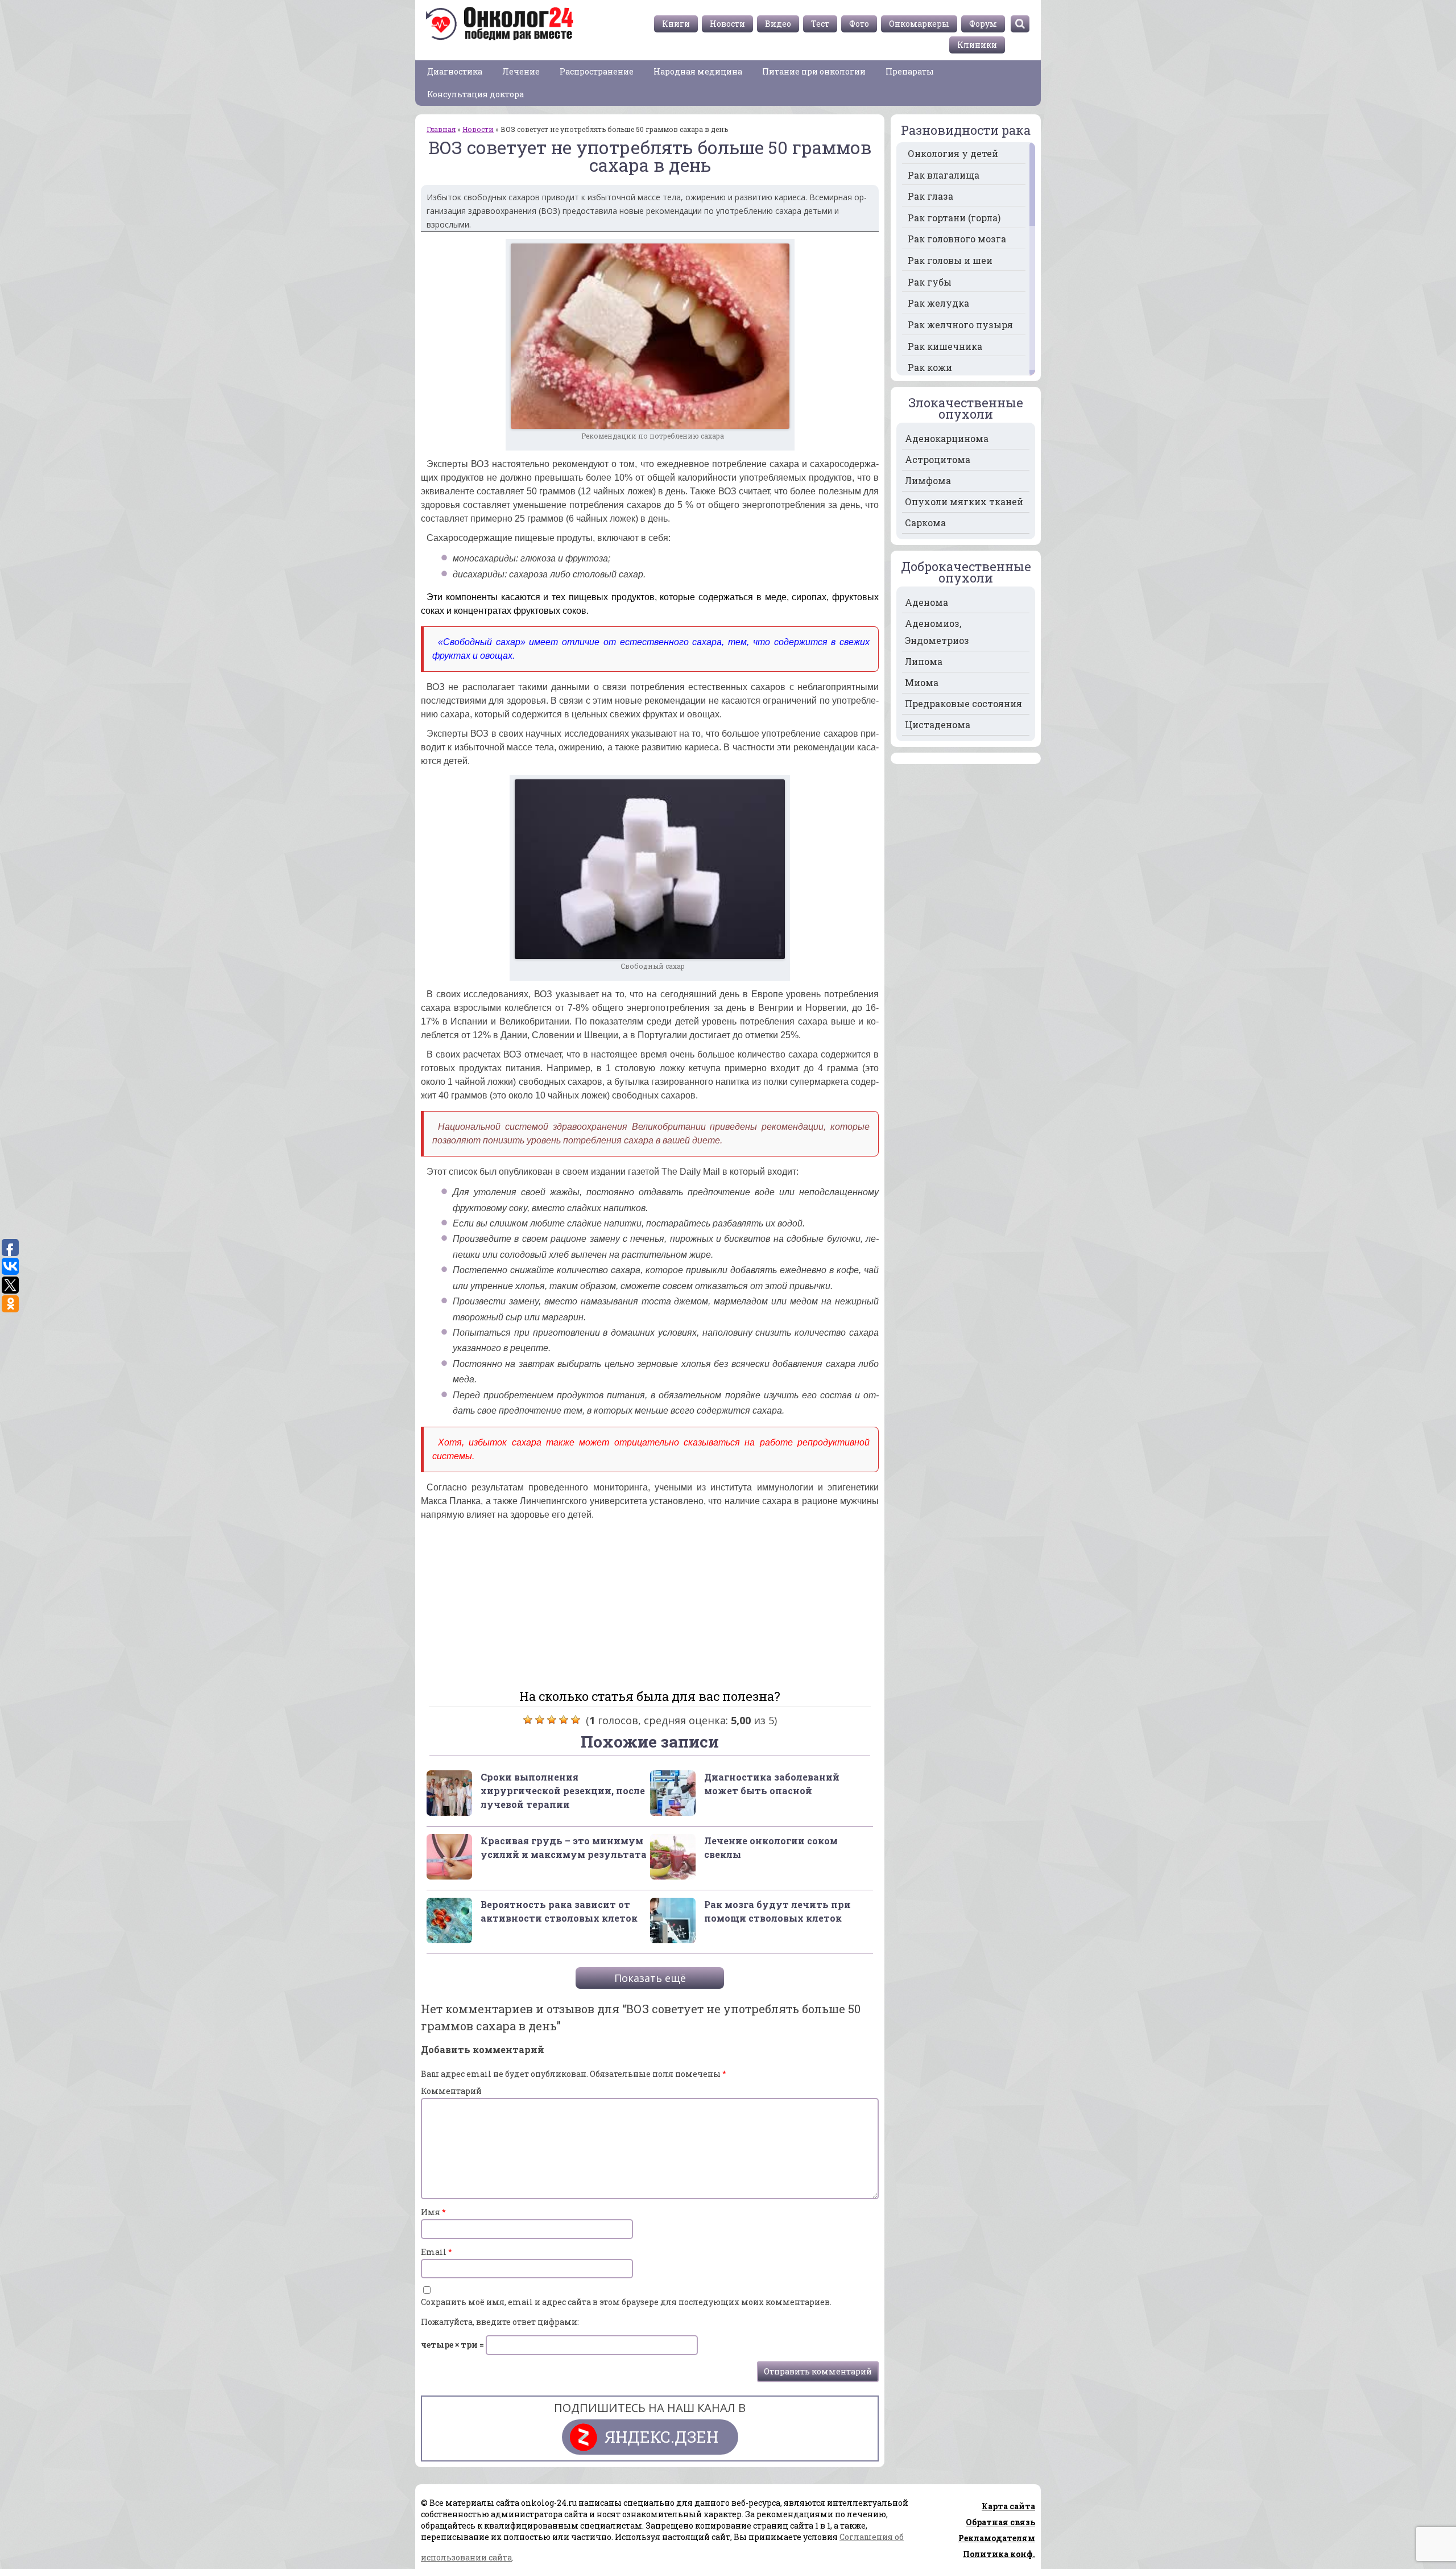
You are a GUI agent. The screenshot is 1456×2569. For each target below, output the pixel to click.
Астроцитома (938, 459)
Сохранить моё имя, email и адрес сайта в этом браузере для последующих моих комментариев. (626, 2302)
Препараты (910, 71)
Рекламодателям (997, 2538)
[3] (552, 1720)
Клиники (977, 45)
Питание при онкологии (814, 71)
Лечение (521, 71)
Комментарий (451, 2091)
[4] (564, 1720)
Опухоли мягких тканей (964, 501)
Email (437, 2252)
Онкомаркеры (919, 24)
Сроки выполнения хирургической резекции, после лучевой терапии (563, 1791)
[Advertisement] (650, 1600)
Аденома (926, 602)
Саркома (925, 523)
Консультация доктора (475, 94)
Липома (924, 661)
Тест (820, 24)
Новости (727, 24)
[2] (540, 1720)
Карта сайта (1008, 2506)
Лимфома (928, 480)
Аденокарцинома (947, 438)
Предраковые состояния (963, 703)
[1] (528, 1720)
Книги (676, 24)
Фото (859, 24)
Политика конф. (999, 2554)
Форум (983, 24)
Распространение (597, 71)
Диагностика (455, 71)
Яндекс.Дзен (661, 2437)
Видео (778, 24)
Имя (433, 2212)
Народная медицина (698, 71)
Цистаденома (938, 724)
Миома (922, 682)
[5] (576, 1720)
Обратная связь (1000, 2522)
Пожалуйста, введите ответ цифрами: (500, 2322)
